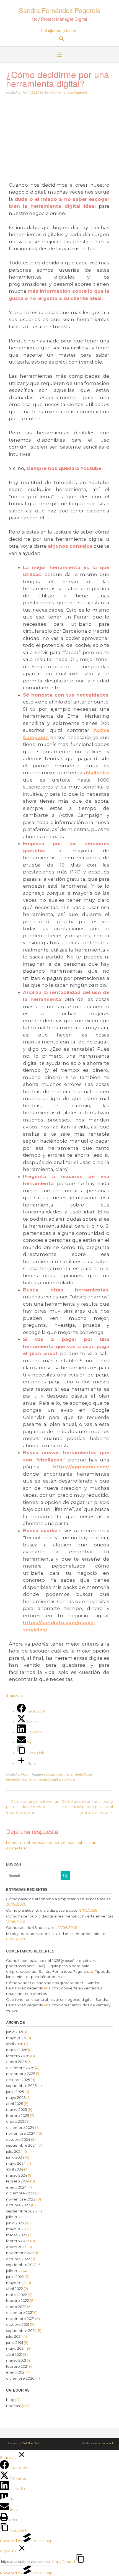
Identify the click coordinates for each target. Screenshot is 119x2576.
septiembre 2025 (21, 2086)
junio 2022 (15, 2277)
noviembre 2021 (20, 2319)
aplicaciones (53, 1774)
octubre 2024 (18, 2139)
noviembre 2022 (21, 2253)
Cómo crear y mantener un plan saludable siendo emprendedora (33, 1807)
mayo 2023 (16, 2229)
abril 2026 (15, 2044)
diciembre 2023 (20, 2193)
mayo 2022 (16, 2283)
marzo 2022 (16, 2295)
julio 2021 (14, 2336)
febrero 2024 (18, 2181)
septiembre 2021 (21, 2330)
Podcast (14, 2406)
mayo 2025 (16, 2097)
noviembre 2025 (21, 2074)
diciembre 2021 (20, 2312)
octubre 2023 (18, 2205)
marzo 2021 (16, 2360)
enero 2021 (16, 2372)
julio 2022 (14, 2271)
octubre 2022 (18, 2259)
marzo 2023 (17, 2235)
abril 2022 (15, 2289)
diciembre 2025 (20, 2068)
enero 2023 (16, 2247)
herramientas (16, 1779)
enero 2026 (16, 2062)
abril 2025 (15, 2104)
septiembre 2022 (21, 2265)
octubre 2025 (18, 2080)
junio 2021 (15, 2342)
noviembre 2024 (21, 2133)
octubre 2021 (18, 2324)
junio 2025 (15, 2092)
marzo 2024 (17, 2175)
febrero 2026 (18, 2056)
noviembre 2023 (21, 2199)
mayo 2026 (16, 2038)
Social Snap (42, 2541)
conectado (57, 1842)
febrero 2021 (17, 2366)
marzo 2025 (16, 2109)
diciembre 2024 (20, 2127)
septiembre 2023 (21, 2211)
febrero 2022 (18, 2300)
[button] (59, 55)
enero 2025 (16, 2121)
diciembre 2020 (20, 2378)
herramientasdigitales (44, 1779)
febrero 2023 (18, 2241)
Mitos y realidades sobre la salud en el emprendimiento (56, 1934)
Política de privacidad (97, 2443)
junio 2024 (15, 2157)
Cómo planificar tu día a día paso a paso (42, 1910)
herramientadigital (78, 1774)
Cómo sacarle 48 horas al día (32, 1927)
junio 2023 (15, 2223)
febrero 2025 (18, 2116)
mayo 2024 (16, 2163)
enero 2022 (16, 2307)
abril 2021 (14, 2354)
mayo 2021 (15, 2348)
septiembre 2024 (21, 2145)
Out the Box (31, 2443)
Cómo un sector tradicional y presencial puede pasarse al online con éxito (87, 1807)
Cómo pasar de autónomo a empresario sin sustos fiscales (58, 1899)
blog (24, 1774)
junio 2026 (15, 2032)
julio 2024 (14, 2151)
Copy (63, 2562)
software (68, 1779)
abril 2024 (15, 2169)
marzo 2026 (17, 2050)
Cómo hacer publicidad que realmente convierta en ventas (59, 1916)
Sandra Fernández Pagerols (59, 10)
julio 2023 (14, 2217)
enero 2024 (16, 2187)
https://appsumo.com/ (81, 1467)
